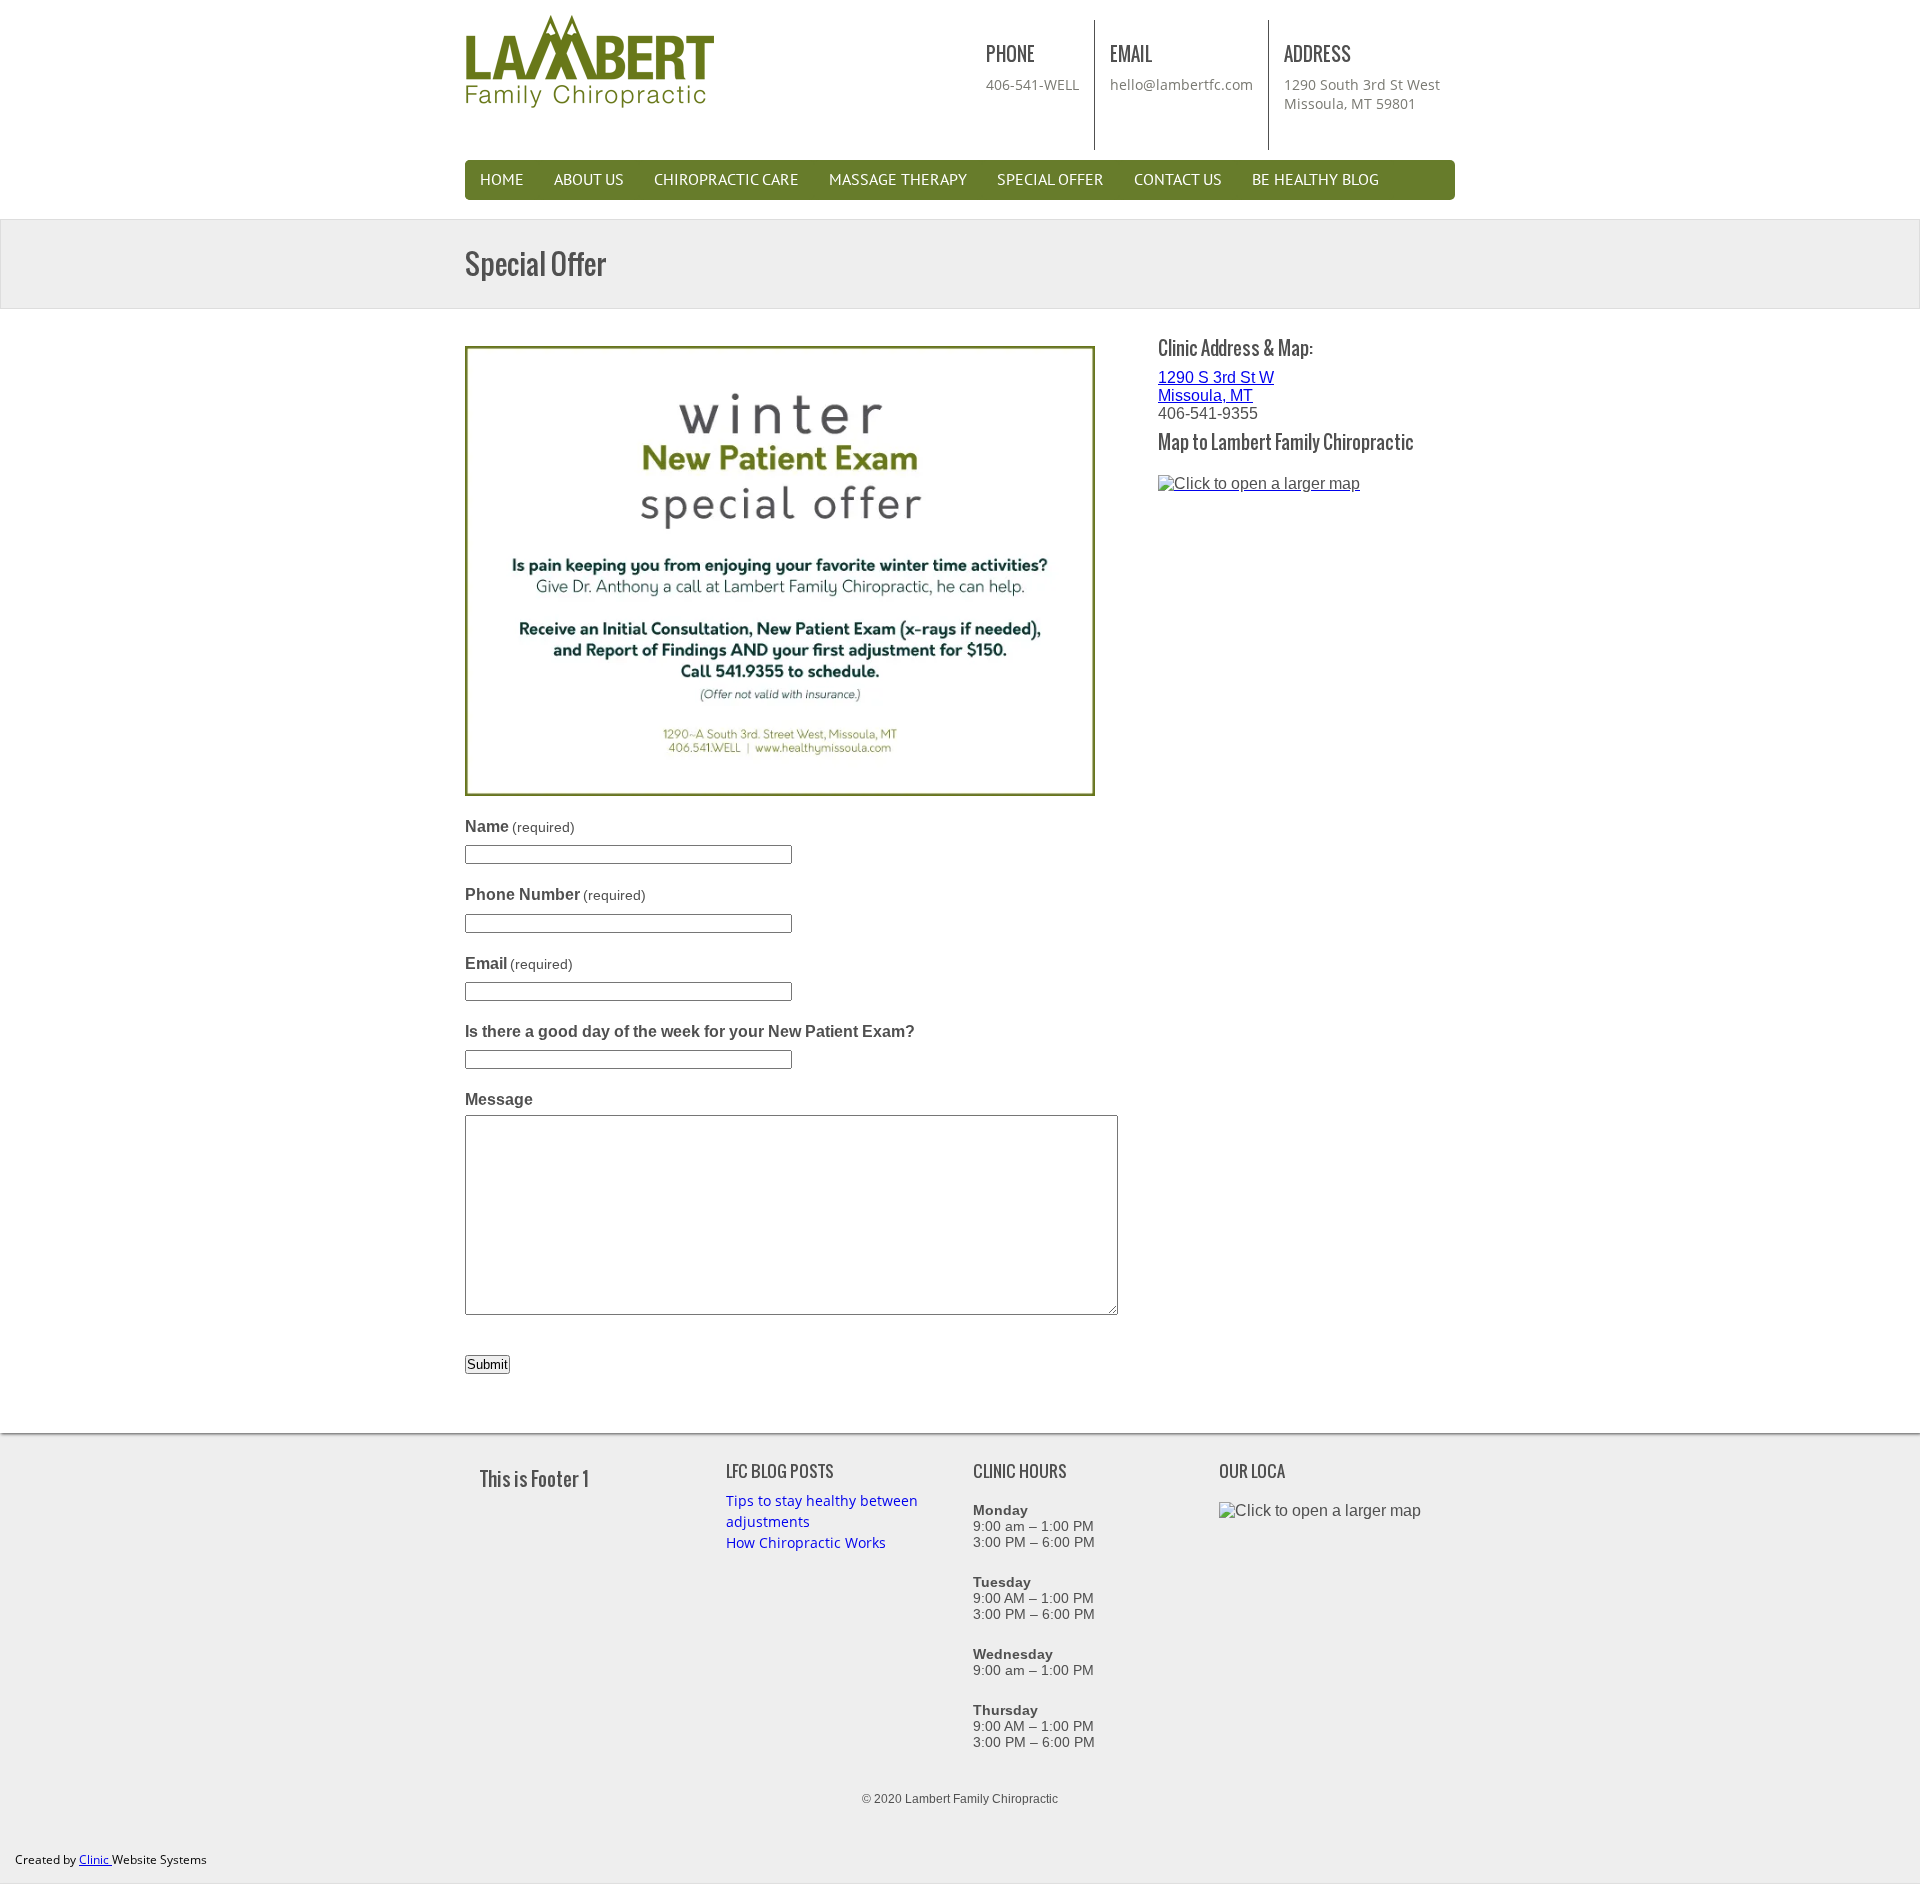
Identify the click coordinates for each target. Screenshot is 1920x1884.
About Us (589, 180)
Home (502, 180)
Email (519, 963)
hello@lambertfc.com (1181, 84)
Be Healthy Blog (1315, 180)
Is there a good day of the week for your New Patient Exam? (690, 1031)
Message (499, 1099)
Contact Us (1178, 180)
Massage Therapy (898, 180)
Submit (487, 1364)
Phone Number (555, 894)
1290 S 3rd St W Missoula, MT (1216, 386)
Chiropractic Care (726, 180)
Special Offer (1050, 180)
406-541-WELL (1032, 84)
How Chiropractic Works (806, 1542)
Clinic (95, 1859)
